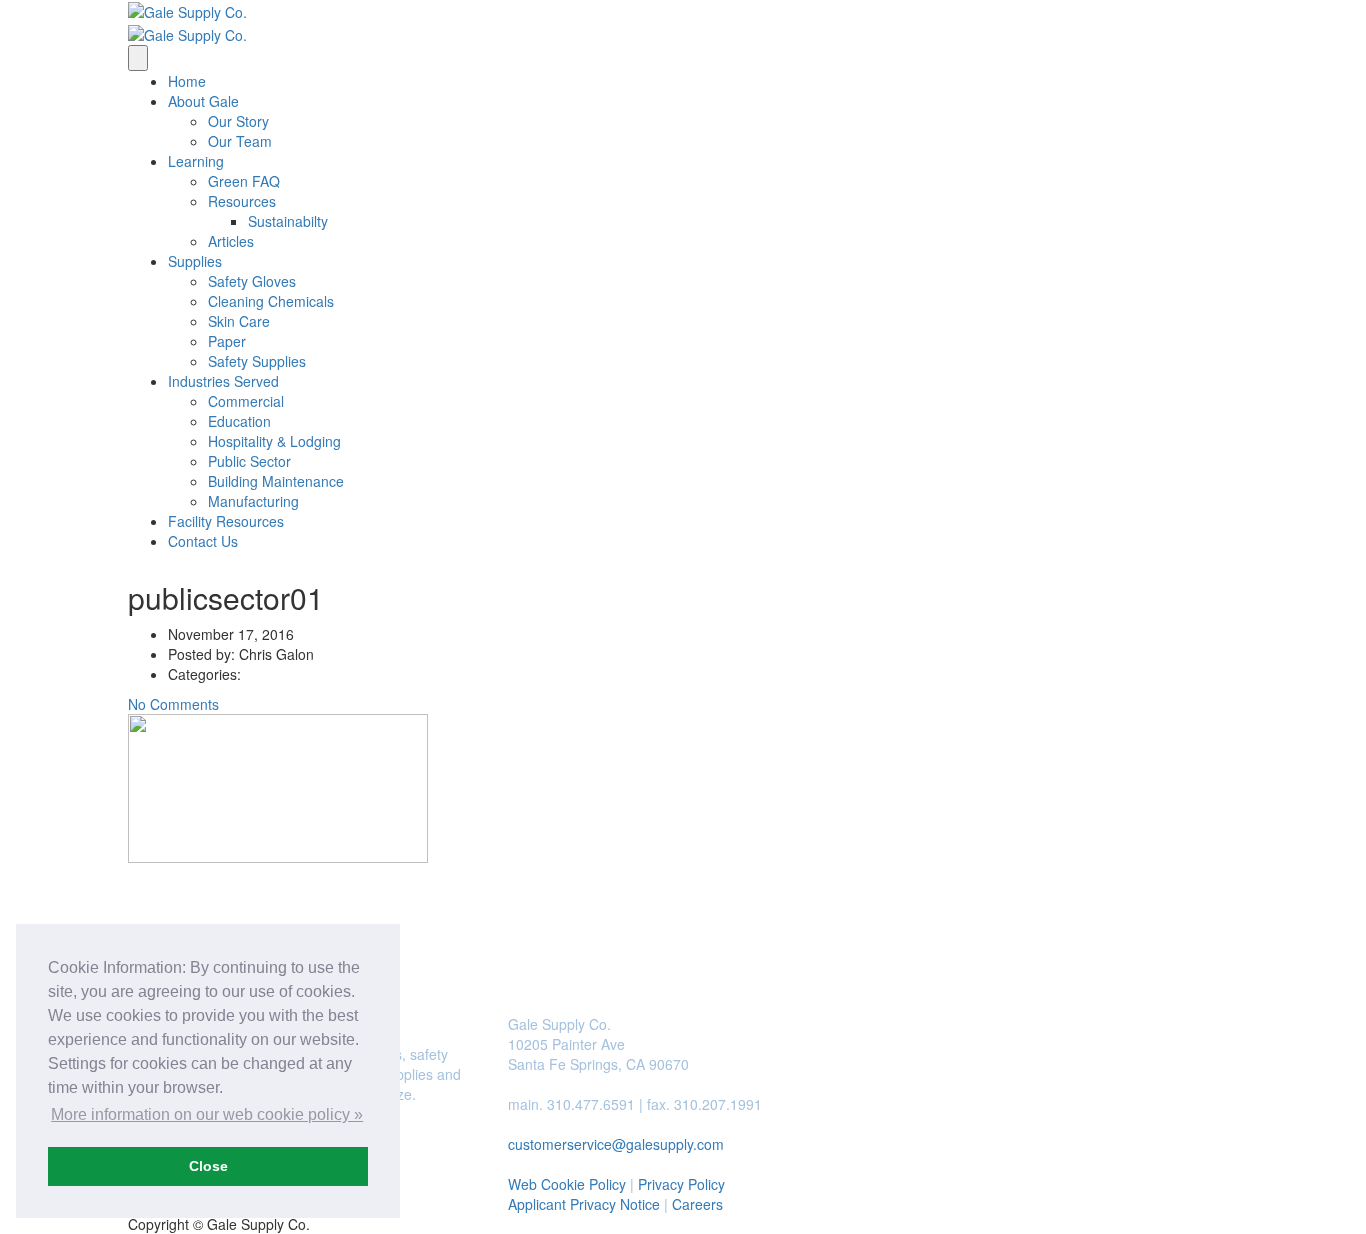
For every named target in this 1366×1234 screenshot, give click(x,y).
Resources (242, 201)
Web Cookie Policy (567, 1184)
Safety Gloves (252, 281)
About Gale (203, 101)
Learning (196, 161)
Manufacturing (253, 501)
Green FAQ (244, 181)
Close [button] (208, 1166)
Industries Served (223, 381)
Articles (231, 241)
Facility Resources (226, 521)
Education (239, 421)
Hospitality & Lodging (274, 441)
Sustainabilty (288, 221)
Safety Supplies (257, 361)
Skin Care (239, 321)
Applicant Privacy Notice (584, 1204)
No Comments (173, 704)
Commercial (246, 401)
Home (187, 81)
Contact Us (203, 541)
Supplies (195, 261)
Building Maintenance (276, 481)
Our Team (240, 141)
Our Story (238, 121)
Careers (697, 1204)
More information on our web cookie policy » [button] (207, 1114)
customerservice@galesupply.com (616, 1144)
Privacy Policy (681, 1184)
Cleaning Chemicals (271, 301)
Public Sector (249, 461)
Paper (227, 341)
